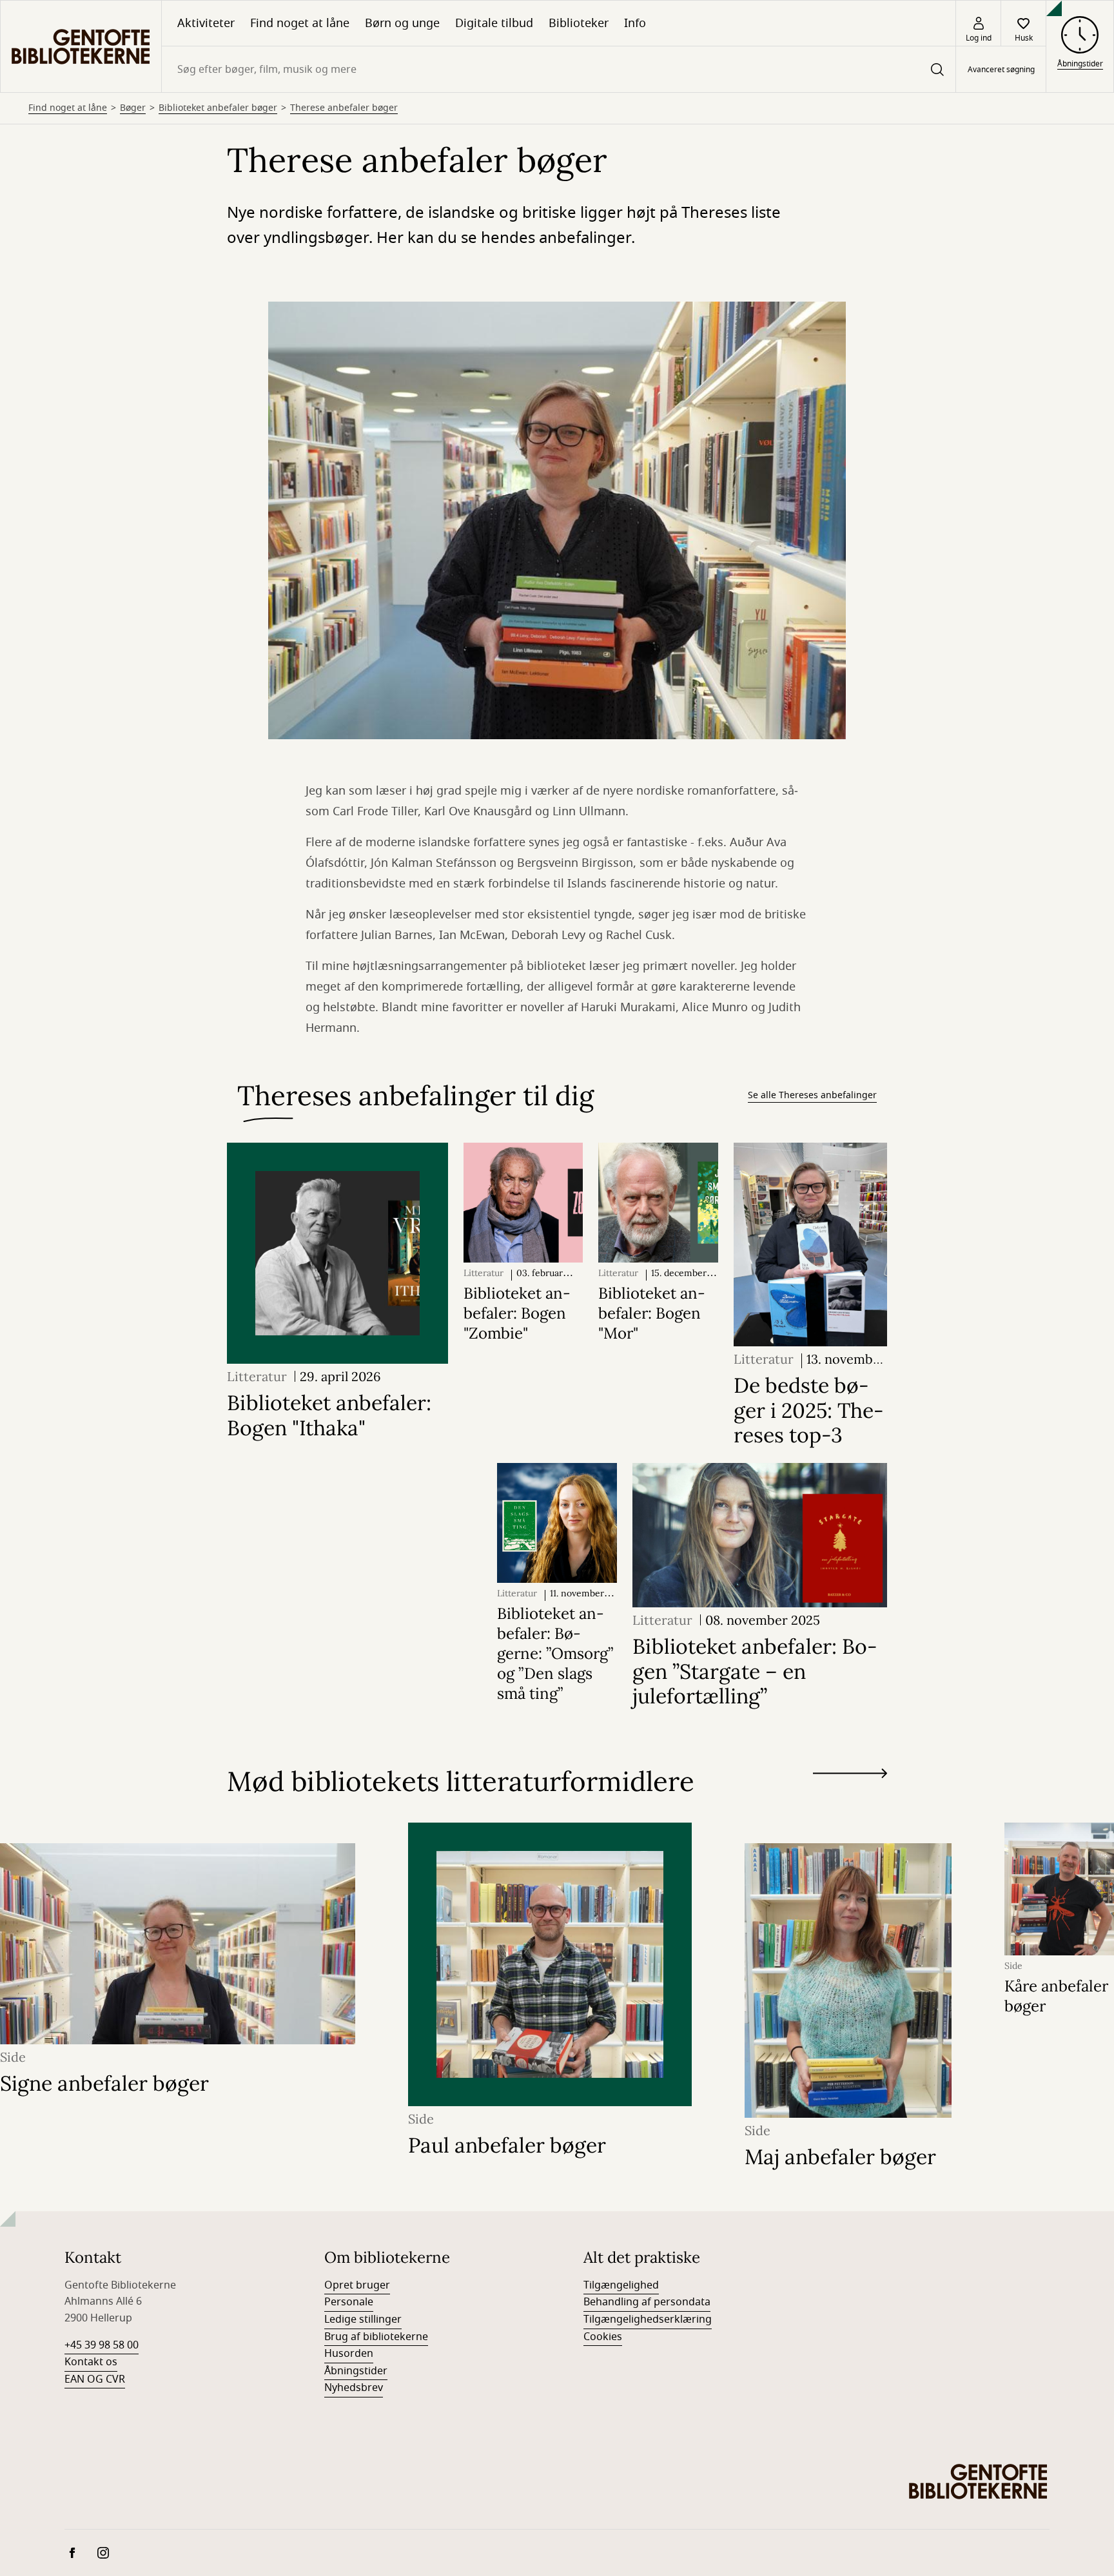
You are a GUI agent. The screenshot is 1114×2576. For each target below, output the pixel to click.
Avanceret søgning (1001, 70)
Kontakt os (91, 2362)
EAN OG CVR (95, 2379)
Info (635, 23)
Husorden (349, 2354)
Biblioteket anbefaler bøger (218, 108)
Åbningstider (356, 2371)
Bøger (133, 108)
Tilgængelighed (621, 2285)
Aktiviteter (206, 23)
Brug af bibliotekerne (376, 2337)
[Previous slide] (850, 1797)
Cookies (603, 2337)
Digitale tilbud (494, 23)
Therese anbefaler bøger (344, 108)
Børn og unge (402, 23)
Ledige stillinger (363, 2319)
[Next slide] (850, 1776)
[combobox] (559, 69)
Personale (349, 2302)
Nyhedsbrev (354, 2388)
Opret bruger (357, 2285)
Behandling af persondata (647, 2302)
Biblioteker (579, 23)
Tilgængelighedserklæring (648, 2319)
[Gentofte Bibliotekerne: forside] (81, 46)
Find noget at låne (300, 23)
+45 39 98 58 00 (102, 2345)
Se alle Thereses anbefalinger (812, 1095)
